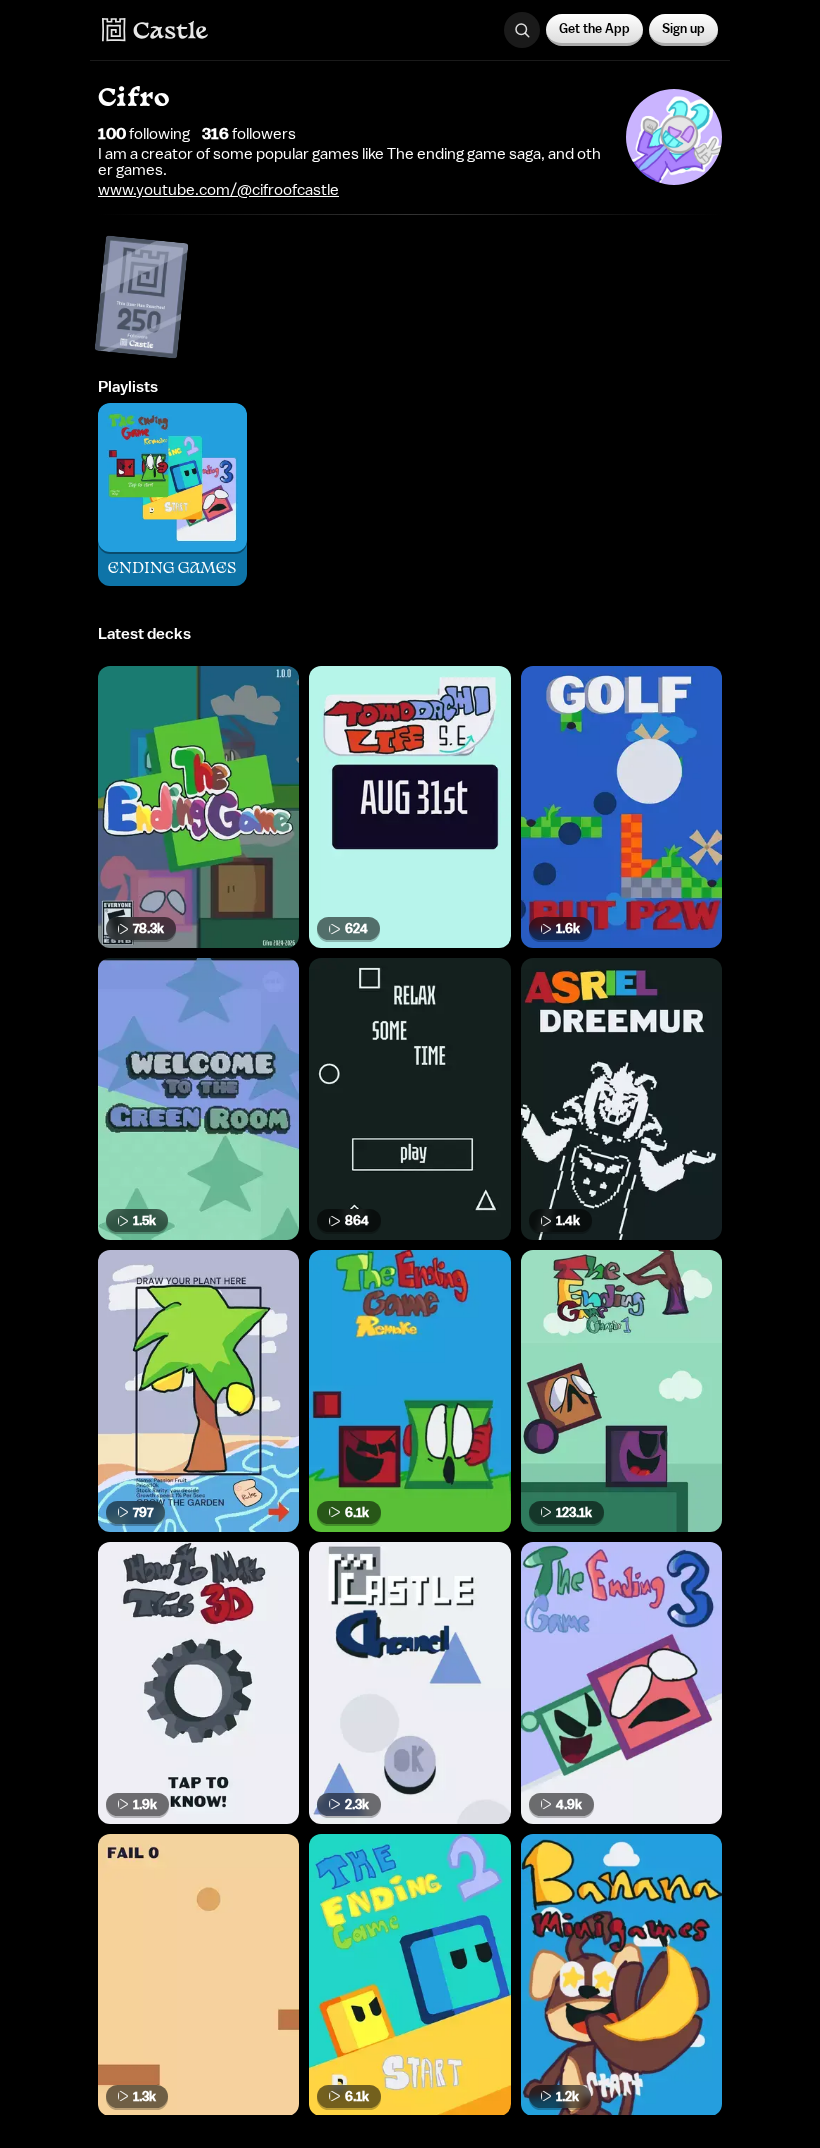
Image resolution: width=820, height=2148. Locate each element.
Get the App (594, 28)
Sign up (683, 28)
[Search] (522, 30)
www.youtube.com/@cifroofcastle (218, 190)
